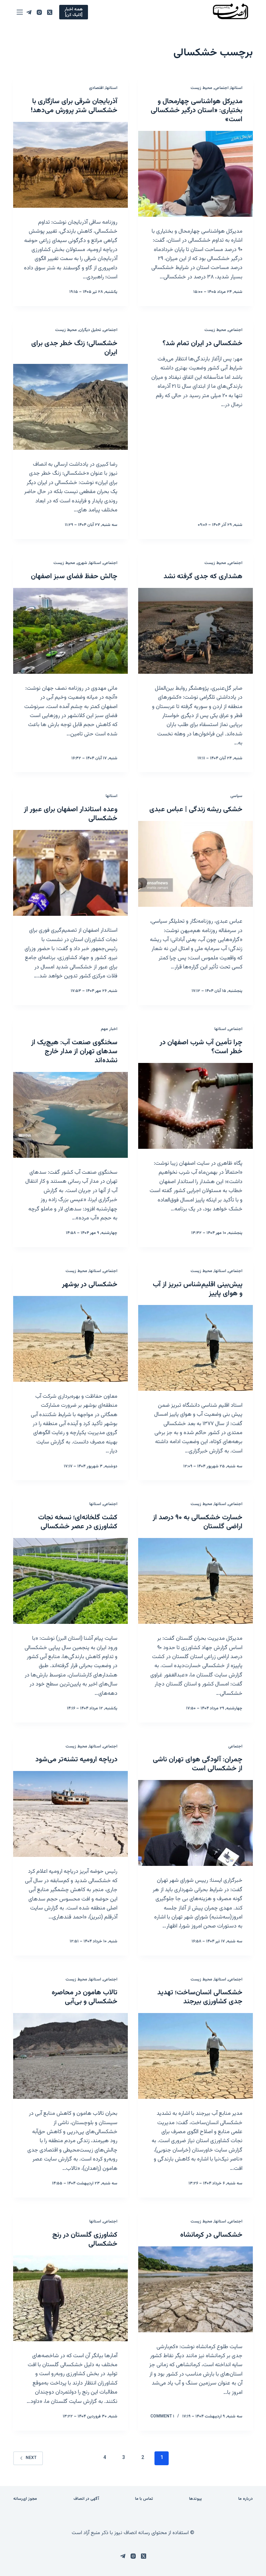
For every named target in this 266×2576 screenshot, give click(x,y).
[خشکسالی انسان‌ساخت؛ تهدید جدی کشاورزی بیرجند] (196, 2056)
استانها (237, 88)
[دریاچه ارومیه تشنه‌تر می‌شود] (70, 1814)
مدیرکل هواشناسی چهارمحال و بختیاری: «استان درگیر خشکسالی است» (197, 110)
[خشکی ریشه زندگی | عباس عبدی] (196, 864)
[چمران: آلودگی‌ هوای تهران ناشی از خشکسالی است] (196, 1823)
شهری (82, 563)
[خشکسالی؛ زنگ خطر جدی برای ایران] (70, 407)
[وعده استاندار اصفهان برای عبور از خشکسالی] (70, 873)
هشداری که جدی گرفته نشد (203, 576)
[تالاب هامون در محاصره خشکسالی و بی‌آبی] (70, 2056)
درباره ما (246, 2499)
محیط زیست (201, 88)
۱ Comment (162, 2416)
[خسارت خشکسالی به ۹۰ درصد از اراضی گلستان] (196, 1581)
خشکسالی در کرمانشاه (211, 2235)
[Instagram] (39, 12)
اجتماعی (221, 88)
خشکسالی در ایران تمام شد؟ (202, 343)
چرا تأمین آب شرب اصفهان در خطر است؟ (201, 1047)
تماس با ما (144, 2499)
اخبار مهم (109, 1029)
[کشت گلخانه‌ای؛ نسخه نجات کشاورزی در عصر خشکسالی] (70, 1581)
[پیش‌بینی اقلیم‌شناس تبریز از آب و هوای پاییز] (196, 1348)
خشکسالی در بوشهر (90, 1285)
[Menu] (20, 12)
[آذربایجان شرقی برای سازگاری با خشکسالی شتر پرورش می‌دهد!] (70, 165)
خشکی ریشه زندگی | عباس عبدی (196, 810)
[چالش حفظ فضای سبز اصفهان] (70, 631)
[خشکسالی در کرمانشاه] (196, 2289)
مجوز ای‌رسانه (25, 2499)
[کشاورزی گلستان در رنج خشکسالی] (70, 2298)
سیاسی (236, 796)
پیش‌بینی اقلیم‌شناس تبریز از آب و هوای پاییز (198, 1289)
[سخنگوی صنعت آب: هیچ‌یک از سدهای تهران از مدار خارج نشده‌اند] (70, 1115)
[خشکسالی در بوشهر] (70, 1339)
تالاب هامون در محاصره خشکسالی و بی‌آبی (85, 1997)
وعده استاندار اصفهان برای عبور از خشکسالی (71, 814)
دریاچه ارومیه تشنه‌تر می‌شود (76, 1760)
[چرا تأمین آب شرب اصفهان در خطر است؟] (196, 1106)
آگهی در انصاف (86, 2499)
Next (31, 2458)
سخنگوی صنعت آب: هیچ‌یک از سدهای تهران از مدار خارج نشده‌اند (74, 1052)
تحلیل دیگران (90, 330)
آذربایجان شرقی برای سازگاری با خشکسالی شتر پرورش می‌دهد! (74, 106)
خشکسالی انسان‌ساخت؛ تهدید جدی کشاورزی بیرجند (200, 1997)
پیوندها (196, 2499)
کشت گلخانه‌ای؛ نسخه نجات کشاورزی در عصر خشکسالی (78, 1522)
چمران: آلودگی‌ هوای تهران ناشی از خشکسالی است (198, 1764)
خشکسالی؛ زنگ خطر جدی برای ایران (74, 348)
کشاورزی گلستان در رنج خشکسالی (85, 2239)
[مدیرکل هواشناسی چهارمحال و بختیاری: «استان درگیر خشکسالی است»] (196, 174)
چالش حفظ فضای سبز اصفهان (74, 576)
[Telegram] (29, 12)
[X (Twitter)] (50, 12)
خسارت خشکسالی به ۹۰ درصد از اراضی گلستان (198, 1522)
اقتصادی (96, 88)
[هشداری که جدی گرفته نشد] (196, 631)
